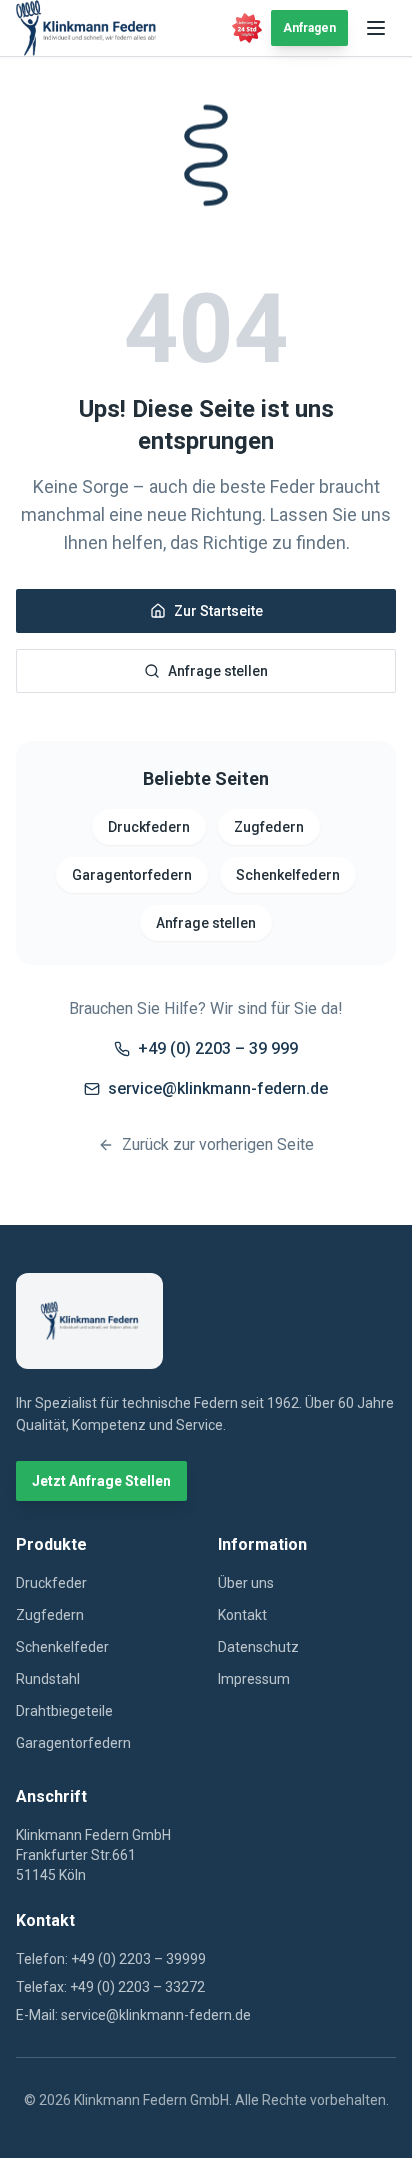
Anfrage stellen (218, 671)
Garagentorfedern (132, 875)
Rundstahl (48, 1679)
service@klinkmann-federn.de (218, 1088)
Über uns (246, 1583)
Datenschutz (258, 1647)
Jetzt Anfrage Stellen (101, 1481)
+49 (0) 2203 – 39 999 (218, 1048)
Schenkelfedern (288, 875)
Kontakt (242, 1615)
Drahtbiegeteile (64, 1711)
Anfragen (309, 28)
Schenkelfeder (62, 1647)
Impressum (254, 1679)
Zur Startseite (218, 611)
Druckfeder (51, 1583)
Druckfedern (149, 827)
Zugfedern (269, 827)
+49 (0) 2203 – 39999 (138, 1959)
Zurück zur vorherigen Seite (218, 1144)
